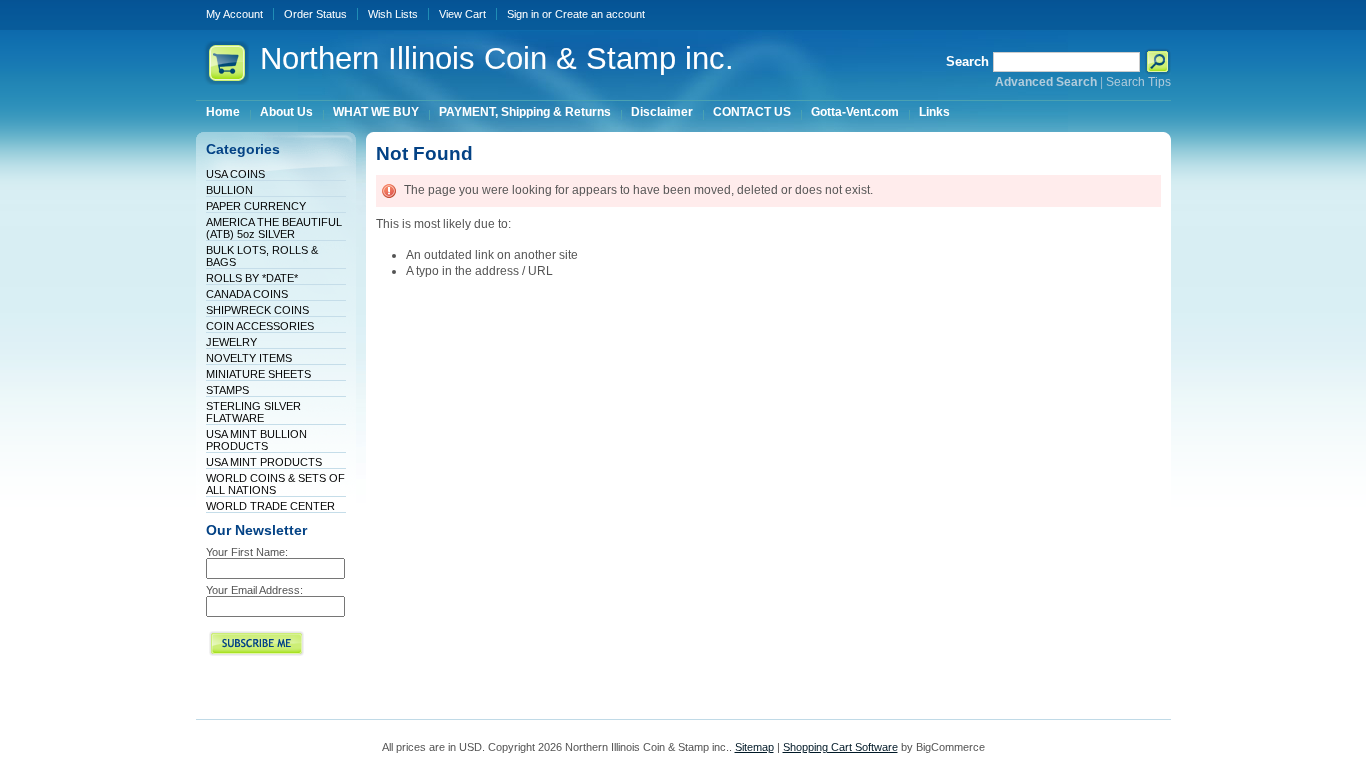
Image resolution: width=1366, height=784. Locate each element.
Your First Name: (247, 552)
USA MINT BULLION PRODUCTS (256, 440)
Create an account (600, 14)
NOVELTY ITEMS (249, 358)
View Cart (462, 14)
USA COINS (235, 174)
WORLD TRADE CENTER (270, 506)
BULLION (229, 190)
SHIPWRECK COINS (257, 310)
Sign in (523, 14)
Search (967, 61)
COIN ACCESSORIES (260, 326)
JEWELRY (231, 342)
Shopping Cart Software (840, 747)
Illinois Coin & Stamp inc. (497, 58)
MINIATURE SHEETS (258, 374)
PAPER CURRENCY (256, 206)
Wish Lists (393, 14)
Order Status (315, 14)
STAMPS (227, 390)
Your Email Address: (254, 590)
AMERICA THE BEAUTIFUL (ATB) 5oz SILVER (274, 228)
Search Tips (1138, 82)
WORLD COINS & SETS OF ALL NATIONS (275, 484)
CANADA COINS (247, 294)
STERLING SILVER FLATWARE (253, 412)
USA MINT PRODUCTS (264, 462)
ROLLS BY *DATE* (252, 278)
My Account (234, 14)
